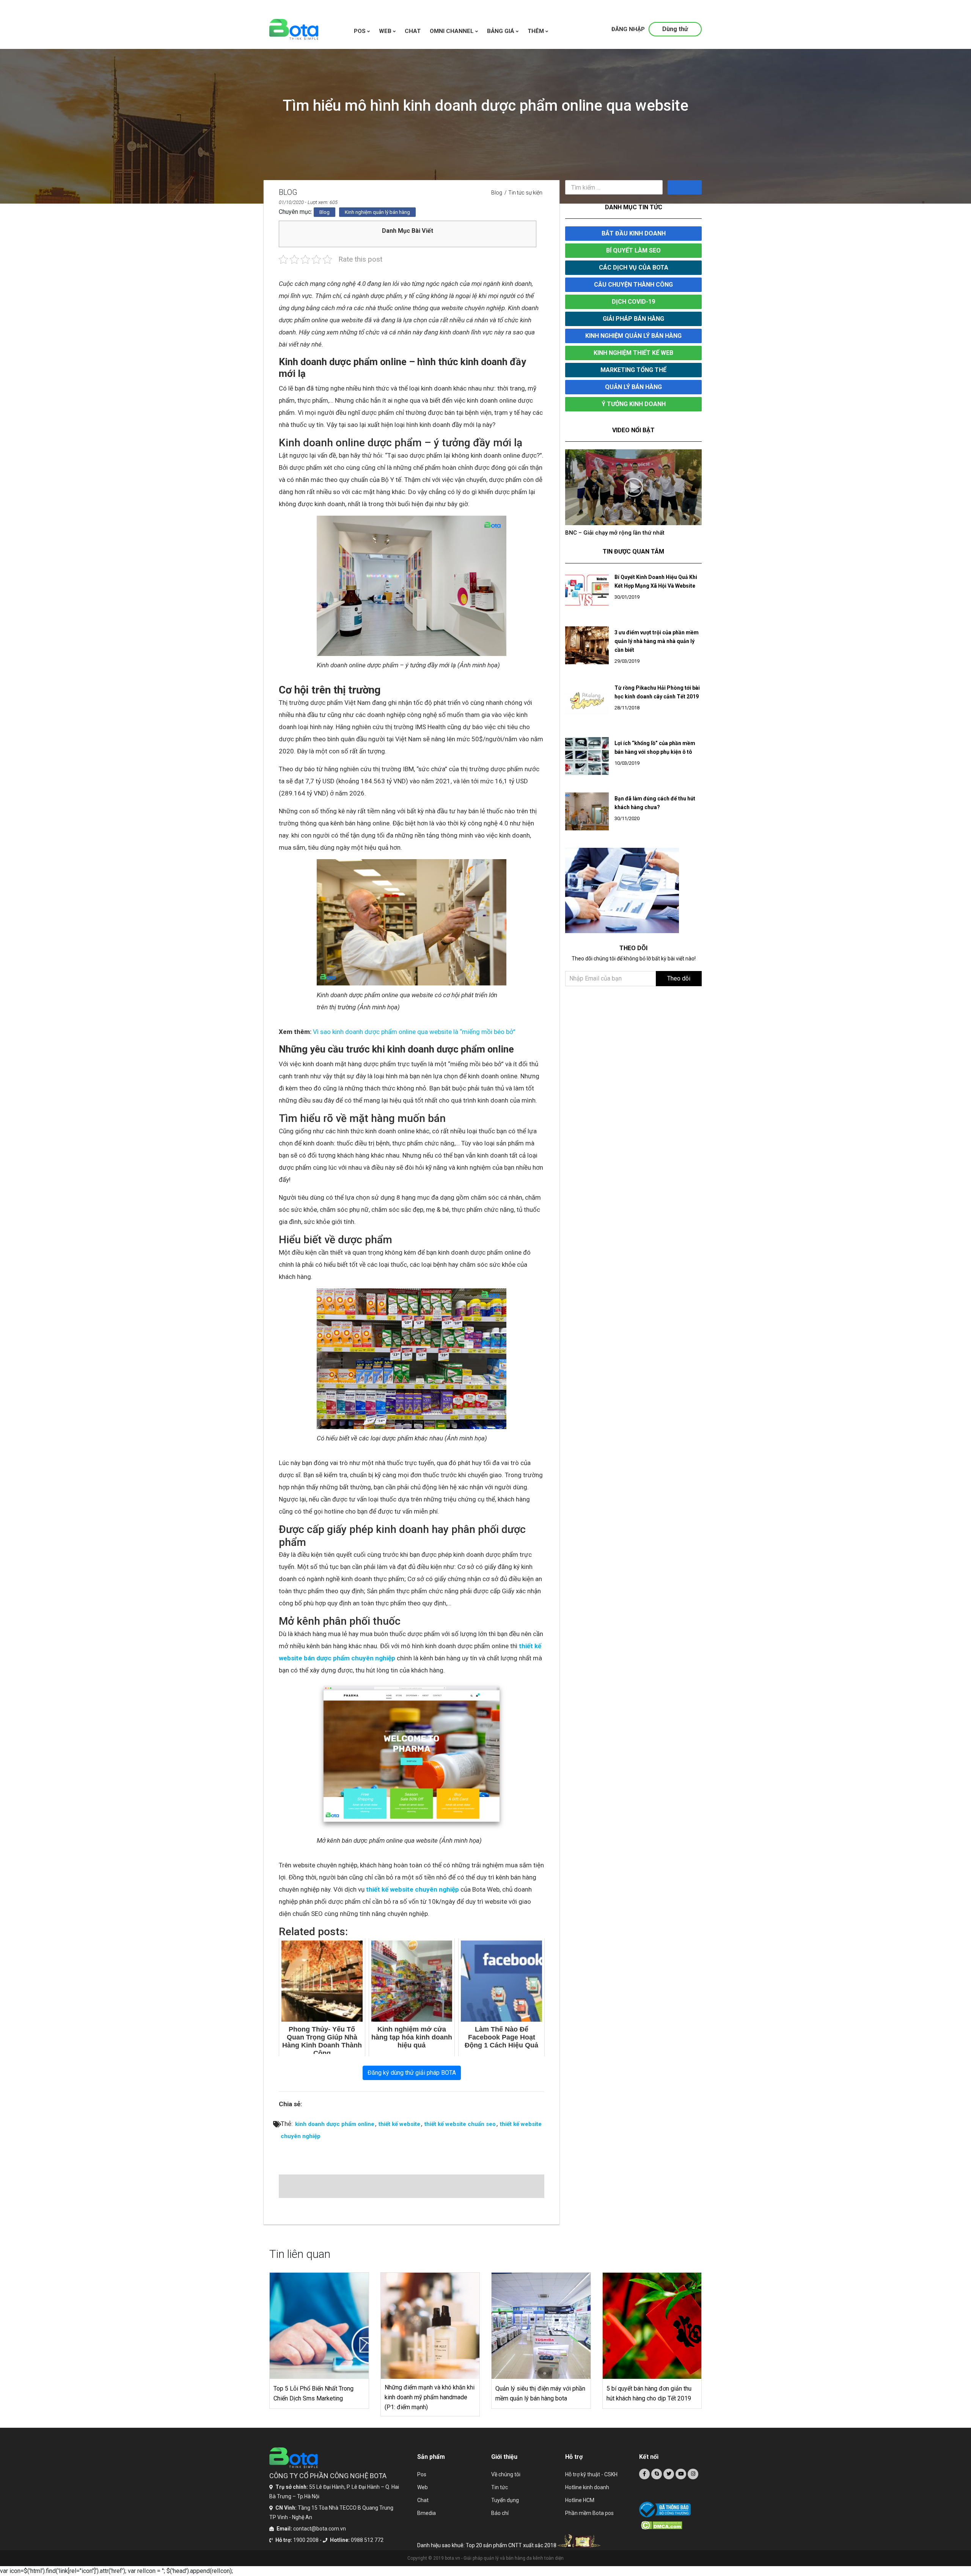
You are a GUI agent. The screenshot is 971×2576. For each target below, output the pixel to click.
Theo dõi (679, 986)
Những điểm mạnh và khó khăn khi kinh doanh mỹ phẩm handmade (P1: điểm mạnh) (430, 2397)
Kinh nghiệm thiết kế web (633, 353)
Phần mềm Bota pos (589, 2513)
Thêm (537, 31)
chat (413, 31)
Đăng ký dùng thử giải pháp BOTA (412, 2073)
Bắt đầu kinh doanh (634, 233)
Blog (497, 193)
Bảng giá (501, 31)
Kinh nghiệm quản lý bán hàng (377, 212)
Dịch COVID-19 (633, 302)
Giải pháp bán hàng (633, 319)
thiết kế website (399, 2124)
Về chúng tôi (506, 2474)
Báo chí (500, 2513)
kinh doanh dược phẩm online (335, 2124)
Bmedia (427, 2513)
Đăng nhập (628, 29)
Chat (423, 2500)
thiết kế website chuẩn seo (460, 2124)
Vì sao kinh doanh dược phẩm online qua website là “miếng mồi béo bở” (414, 1032)
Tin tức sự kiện (525, 193)
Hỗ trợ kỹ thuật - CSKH (591, 2474)
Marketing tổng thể (633, 370)
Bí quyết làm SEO (633, 250)
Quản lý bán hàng (633, 387)
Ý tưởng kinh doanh (634, 404)
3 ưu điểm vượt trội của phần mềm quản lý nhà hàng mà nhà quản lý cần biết (657, 649)
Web (423, 2487)
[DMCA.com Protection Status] (671, 2525)
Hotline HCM (580, 2500)
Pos (361, 31)
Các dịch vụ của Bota (634, 267)
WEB (386, 31)
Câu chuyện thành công (633, 285)
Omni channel (453, 31)
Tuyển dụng (505, 2500)
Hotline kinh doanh (587, 2487)
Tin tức (500, 2487)
